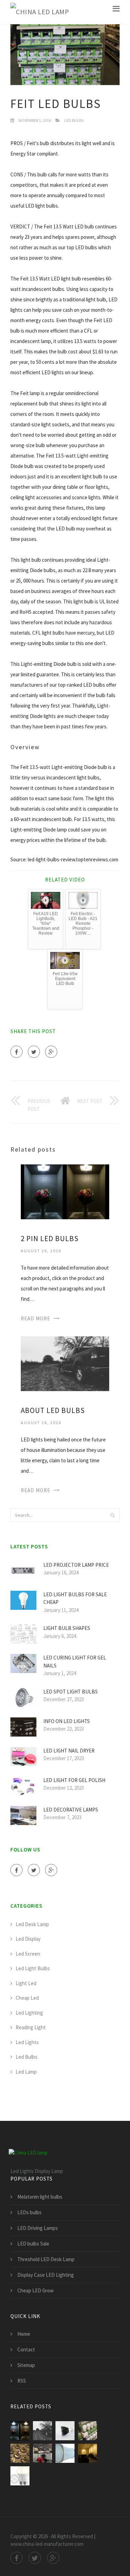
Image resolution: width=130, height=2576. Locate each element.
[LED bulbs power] (42, 2453)
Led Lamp (26, 2072)
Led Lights (27, 2042)
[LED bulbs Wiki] (20, 2453)
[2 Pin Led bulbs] (65, 1191)
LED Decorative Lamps (71, 1810)
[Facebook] (16, 1052)
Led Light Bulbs (33, 1968)
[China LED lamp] (40, 12)
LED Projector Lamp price (76, 1565)
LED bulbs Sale (33, 2244)
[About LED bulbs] (65, 1363)
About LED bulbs (53, 1410)
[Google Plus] (51, 1052)
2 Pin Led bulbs (50, 1239)
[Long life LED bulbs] (88, 2431)
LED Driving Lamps (38, 2228)
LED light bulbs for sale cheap (75, 1598)
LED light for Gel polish (74, 1780)
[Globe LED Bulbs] (65, 2453)
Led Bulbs (74, 120)
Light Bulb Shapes (67, 1628)
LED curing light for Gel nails (75, 1662)
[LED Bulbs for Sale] (20, 2476)
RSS (22, 2381)
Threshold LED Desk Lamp (46, 2259)
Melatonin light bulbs (40, 2197)
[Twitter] (34, 1052)
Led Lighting (29, 2013)
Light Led (26, 1983)
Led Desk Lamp (32, 1924)
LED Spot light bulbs (71, 1692)
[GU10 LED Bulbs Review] (88, 2453)
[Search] (112, 1515)
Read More (36, 1318)
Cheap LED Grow (36, 2290)
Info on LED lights (67, 1721)
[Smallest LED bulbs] (65, 2431)
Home (24, 2334)
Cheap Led (27, 1998)
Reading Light (31, 2027)
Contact (26, 2349)
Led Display (28, 1939)
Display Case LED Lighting (46, 2275)
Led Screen (28, 1954)
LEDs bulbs (29, 2212)
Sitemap (26, 2365)
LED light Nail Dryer (69, 1751)
